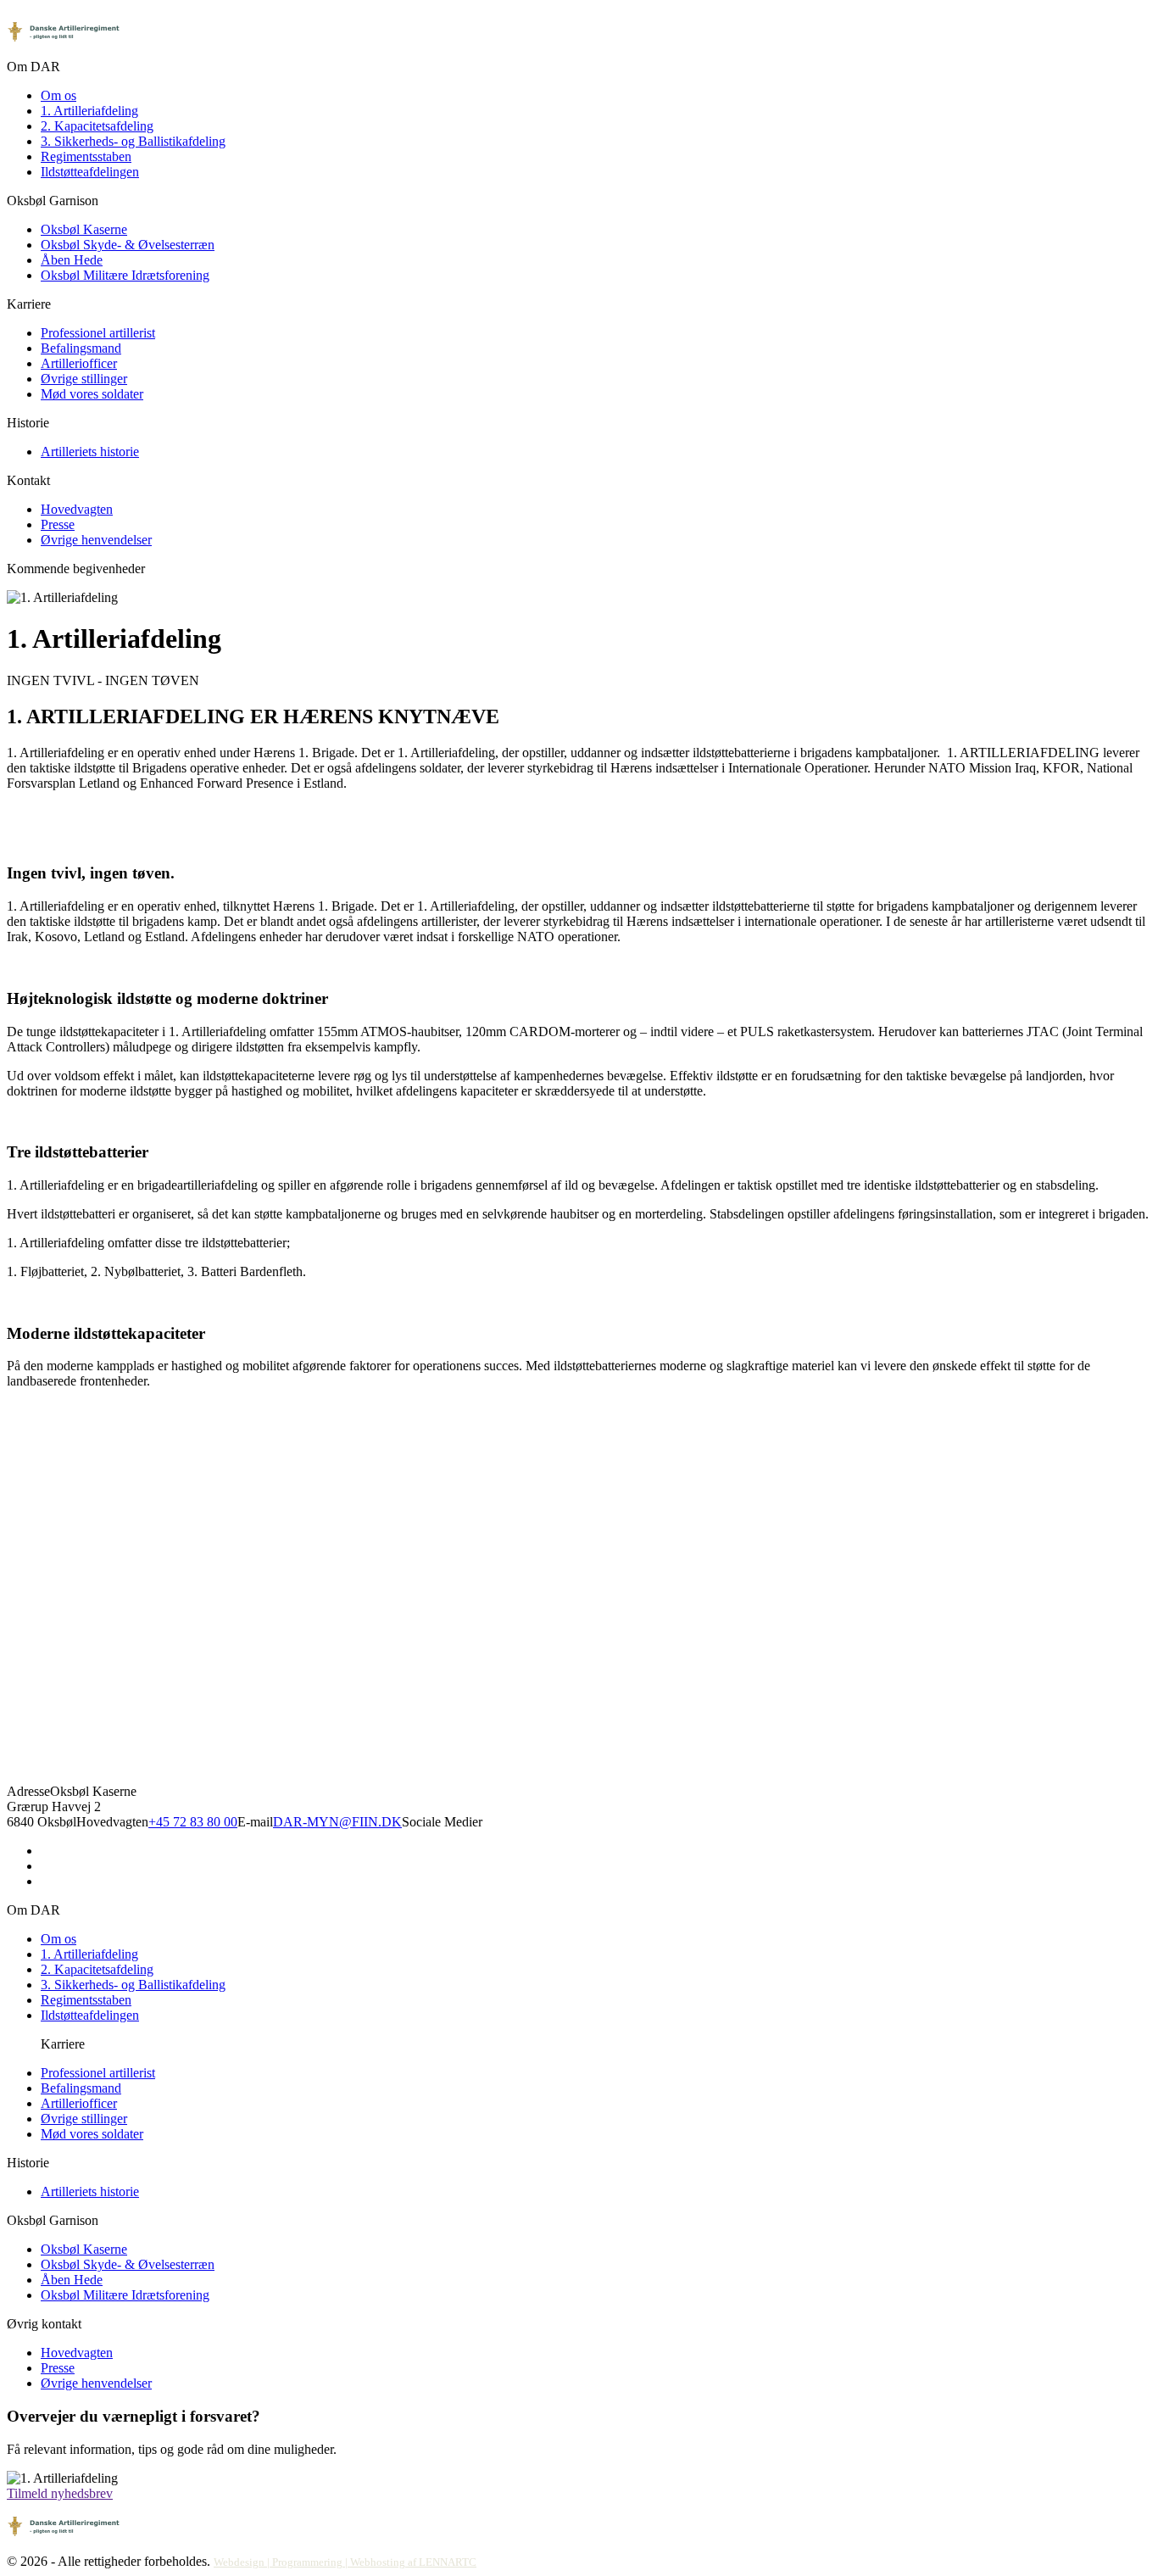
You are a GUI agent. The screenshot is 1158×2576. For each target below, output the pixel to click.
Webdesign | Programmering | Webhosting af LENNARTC (345, 2562)
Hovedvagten (77, 509)
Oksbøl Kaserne (84, 229)
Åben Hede (72, 260)
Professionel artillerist (98, 333)
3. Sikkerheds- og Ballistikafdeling (133, 141)
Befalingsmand (81, 348)
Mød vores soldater (92, 394)
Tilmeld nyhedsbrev (60, 2493)
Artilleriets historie (90, 452)
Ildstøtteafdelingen (90, 172)
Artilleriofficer (79, 363)
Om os (58, 95)
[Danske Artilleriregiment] (65, 51)
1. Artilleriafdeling (89, 111)
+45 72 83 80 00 (193, 1822)
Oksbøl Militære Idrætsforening (125, 275)
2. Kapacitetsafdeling (97, 126)
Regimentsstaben (86, 156)
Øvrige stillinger (84, 379)
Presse (58, 524)
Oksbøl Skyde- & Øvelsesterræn (128, 245)
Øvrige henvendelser (96, 540)
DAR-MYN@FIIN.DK (337, 1822)
